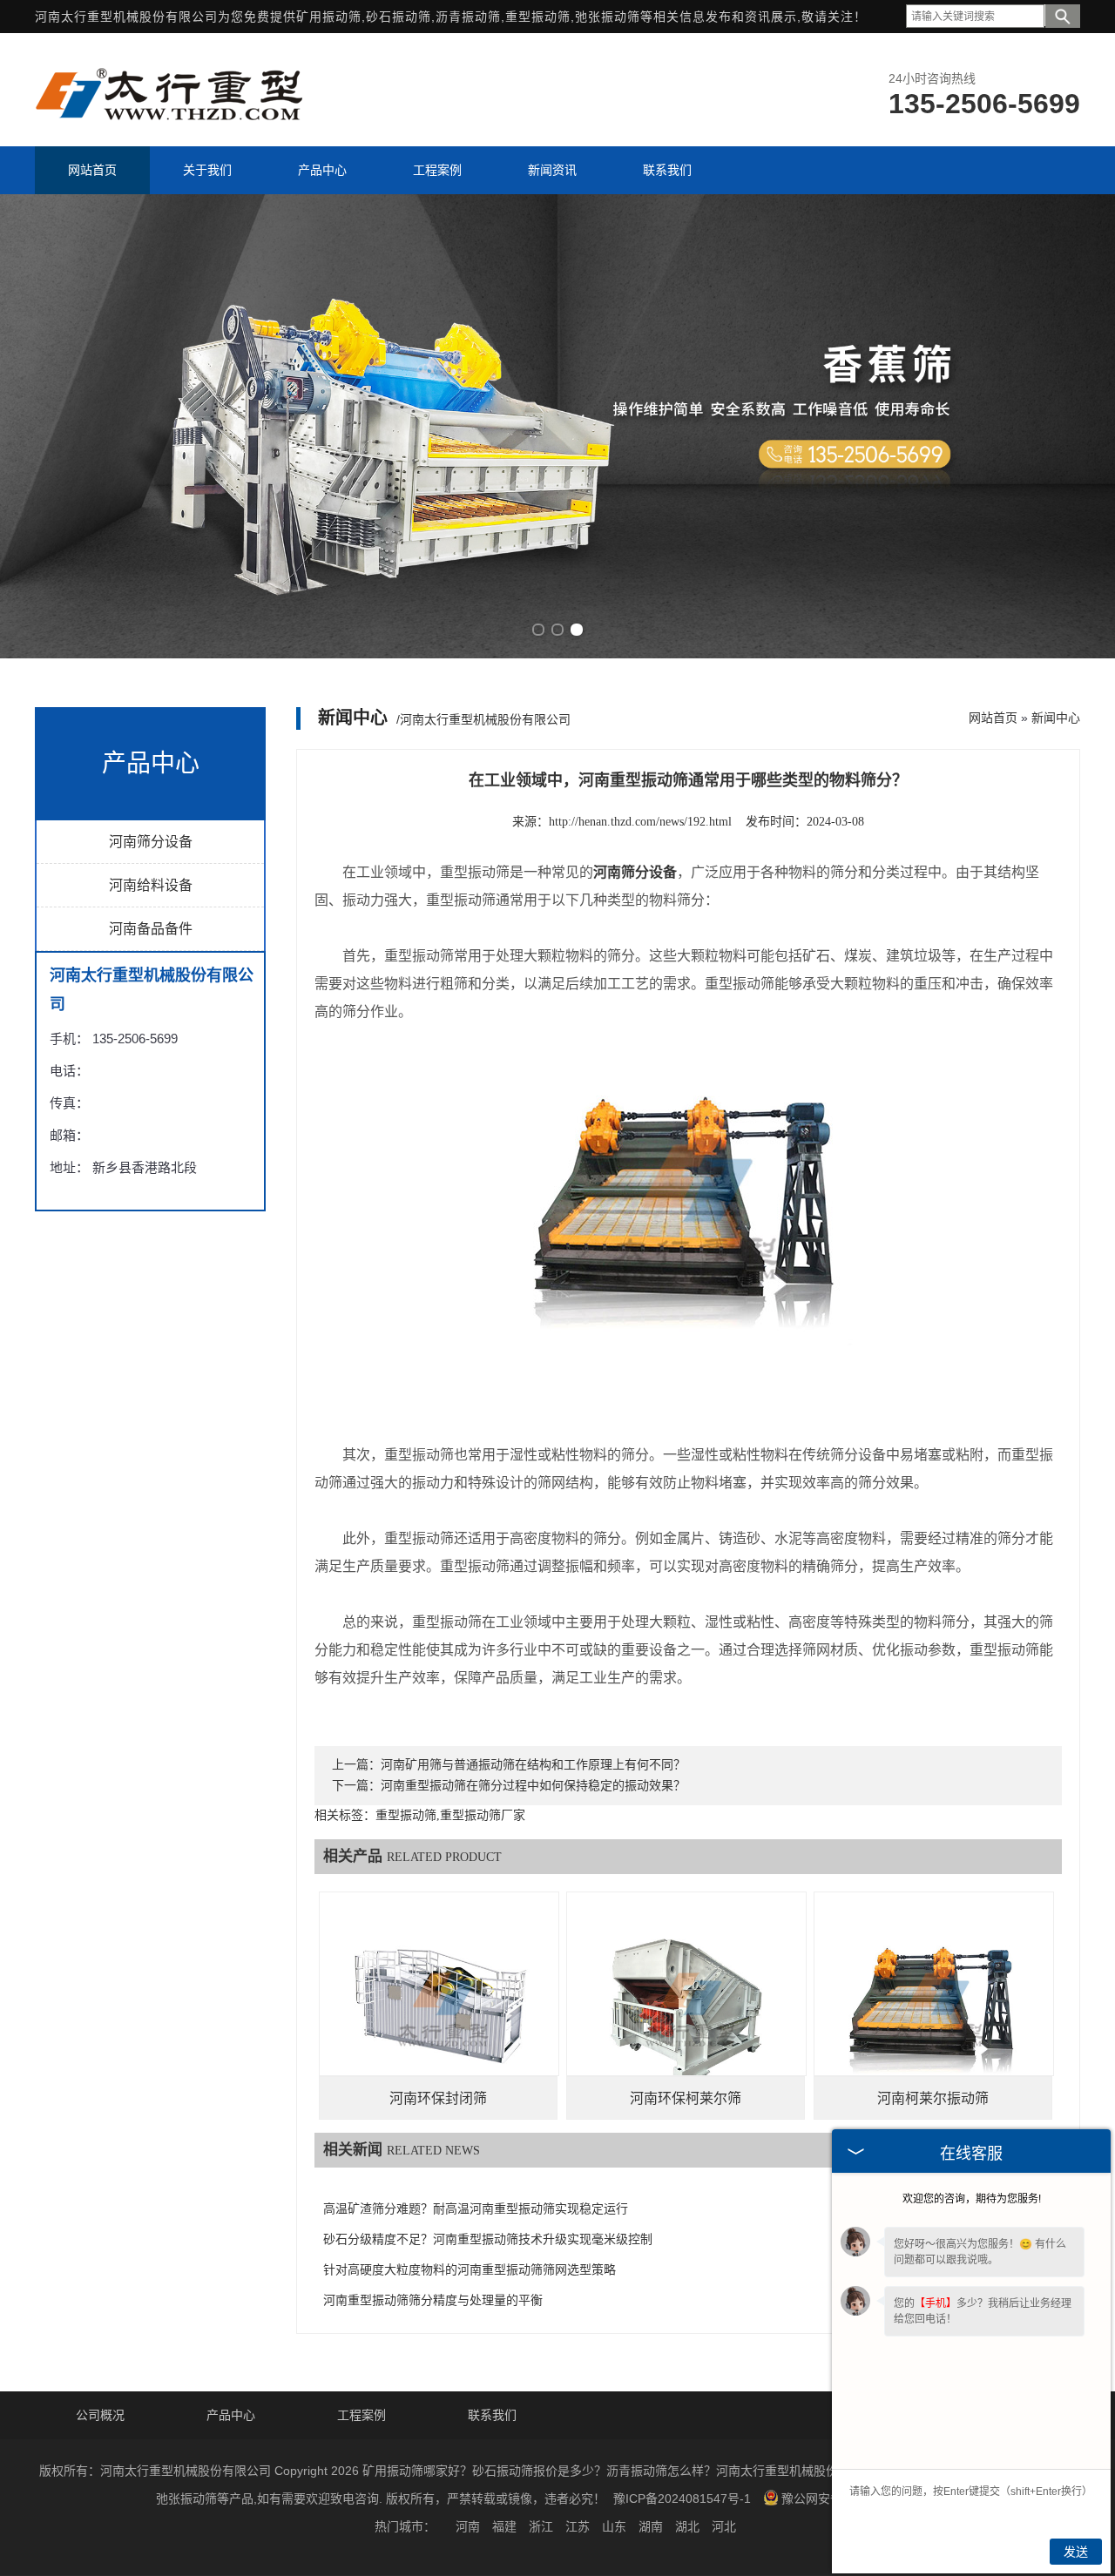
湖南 (651, 2526)
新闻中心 (1056, 718)
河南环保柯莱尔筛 (686, 2098)
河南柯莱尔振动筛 (933, 2098)
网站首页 (993, 718)
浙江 (541, 2526)
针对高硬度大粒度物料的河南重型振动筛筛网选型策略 (470, 2270)
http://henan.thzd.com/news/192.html (640, 822)
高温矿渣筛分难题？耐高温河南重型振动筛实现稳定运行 (476, 2209)
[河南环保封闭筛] (439, 2011)
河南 (468, 2526)
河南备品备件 (151, 929)
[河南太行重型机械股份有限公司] (171, 125)
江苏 (578, 2526)
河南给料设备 (151, 885)
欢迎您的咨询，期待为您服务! (972, 2199)
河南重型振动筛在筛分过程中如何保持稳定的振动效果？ (533, 1786)
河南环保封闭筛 (438, 2098)
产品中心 (231, 2415)
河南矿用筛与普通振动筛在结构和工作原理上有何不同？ (533, 1765)
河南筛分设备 (151, 842)
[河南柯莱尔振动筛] (934, 2011)
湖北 (687, 2526)
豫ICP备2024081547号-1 (682, 2498)
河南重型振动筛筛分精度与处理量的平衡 (433, 2300)
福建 (504, 2526)
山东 (614, 2526)
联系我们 (492, 2415)
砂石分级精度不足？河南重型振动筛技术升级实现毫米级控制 (488, 2239)
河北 (724, 2526)
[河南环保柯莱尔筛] (686, 2011)
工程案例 (362, 2415)
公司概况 (100, 2415)
